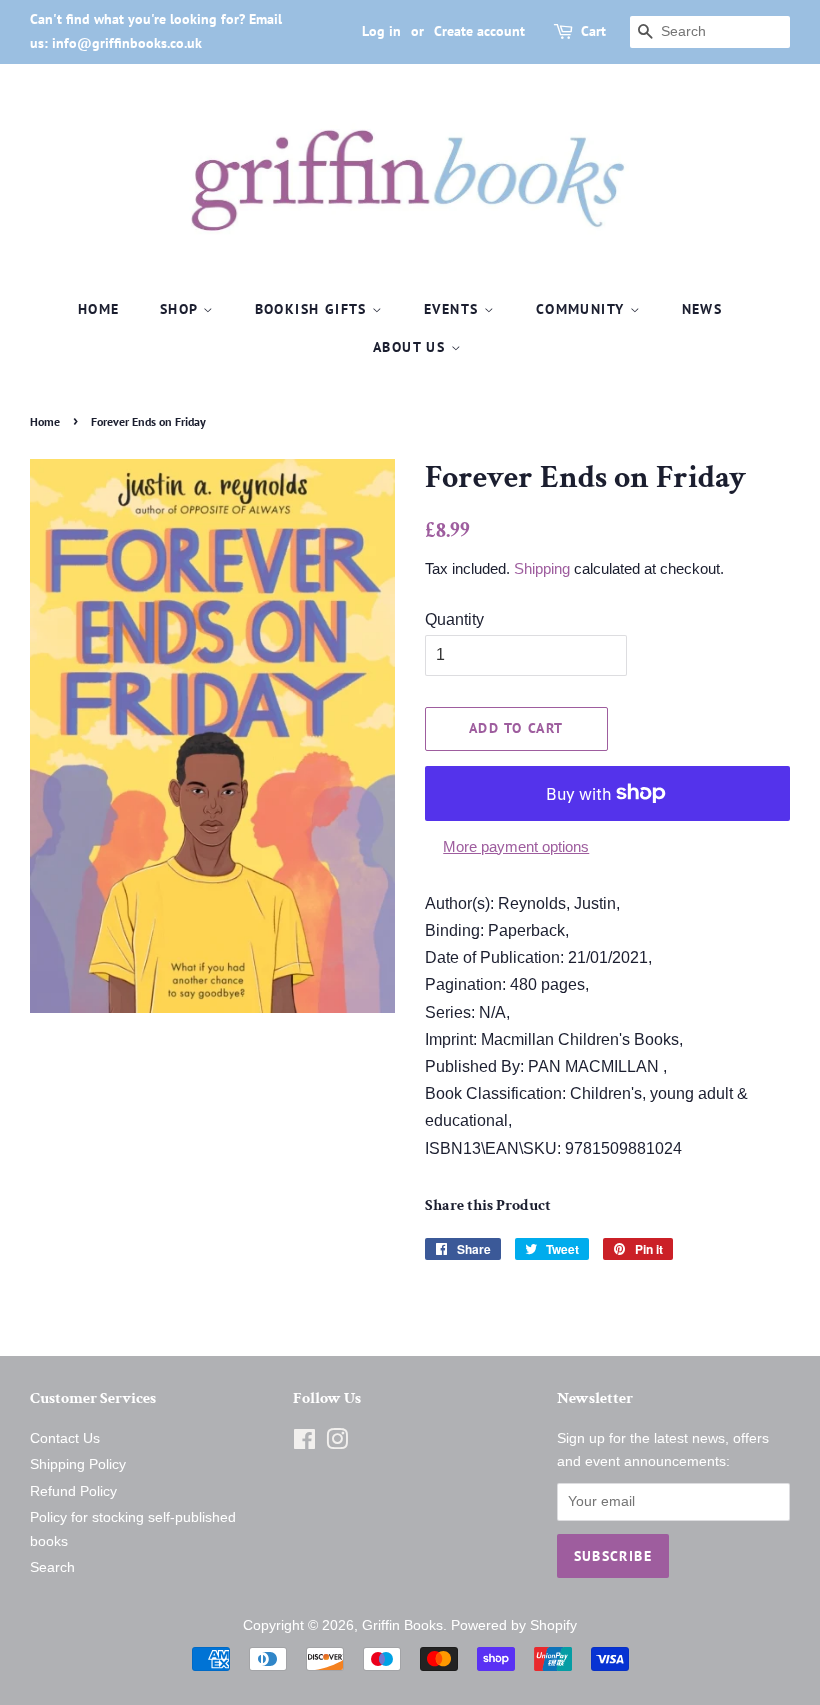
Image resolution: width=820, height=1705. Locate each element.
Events (454, 309)
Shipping (542, 568)
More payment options (516, 846)
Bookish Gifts (314, 309)
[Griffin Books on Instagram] (337, 1443)
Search (52, 1567)
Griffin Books (402, 1625)
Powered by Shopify (514, 1625)
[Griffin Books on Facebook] (304, 1443)
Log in (381, 31)
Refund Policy (73, 1491)
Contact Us (65, 1438)
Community (583, 309)
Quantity (454, 619)
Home (99, 309)
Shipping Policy (78, 1464)
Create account (479, 31)
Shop (181, 309)
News (702, 309)
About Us (412, 347)
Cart (593, 31)
